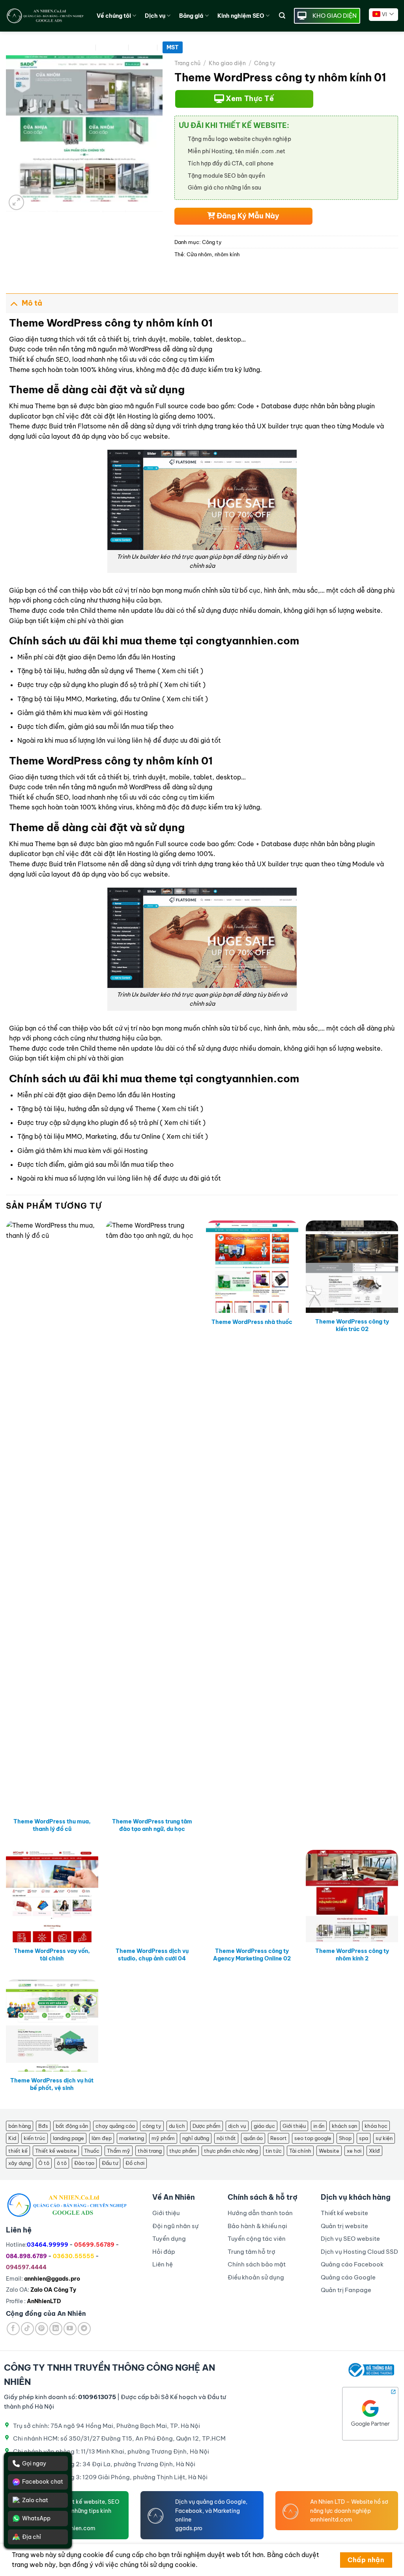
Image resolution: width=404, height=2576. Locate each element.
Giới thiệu (294, 2126)
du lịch (177, 2126)
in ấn (319, 2126)
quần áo (253, 2138)
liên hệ (142, 740)
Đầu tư (110, 2163)
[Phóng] (16, 202)
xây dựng (20, 2163)
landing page (68, 2138)
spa (364, 2138)
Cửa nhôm (199, 254)
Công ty (265, 63)
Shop (345, 2138)
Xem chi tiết (180, 671)
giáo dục (264, 2126)
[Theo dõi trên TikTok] (27, 2329)
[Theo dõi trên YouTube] (70, 2329)
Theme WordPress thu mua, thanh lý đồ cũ (52, 1825)
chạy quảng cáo (115, 2126)
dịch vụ (237, 2126)
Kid (12, 2138)
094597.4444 (26, 2267)
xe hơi (354, 2151)
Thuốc (92, 2151)
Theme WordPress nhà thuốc (252, 1322)
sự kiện (384, 2138)
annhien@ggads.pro (52, 2279)
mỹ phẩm (163, 2138)
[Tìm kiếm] (282, 16)
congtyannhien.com (247, 641)
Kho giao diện (227, 63)
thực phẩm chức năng (231, 2151)
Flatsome (92, 426)
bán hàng (20, 2126)
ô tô (62, 2163)
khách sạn (344, 2126)
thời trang (150, 2151)
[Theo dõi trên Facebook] (13, 2329)
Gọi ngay (34, 2463)
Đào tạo (84, 2163)
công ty (152, 2126)
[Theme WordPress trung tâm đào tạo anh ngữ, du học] (152, 1517)
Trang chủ (187, 63)
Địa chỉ (32, 2537)
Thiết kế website (56, 2151)
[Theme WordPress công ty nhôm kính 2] (352, 1896)
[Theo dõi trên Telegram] (84, 2329)
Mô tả (32, 303)
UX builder (273, 426)
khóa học (376, 2126)
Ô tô (44, 2163)
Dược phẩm (207, 2126)
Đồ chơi (135, 2163)
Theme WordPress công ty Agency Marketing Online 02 (252, 1955)
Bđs (43, 2126)
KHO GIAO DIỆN (335, 16)
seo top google (313, 2138)
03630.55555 (74, 2256)
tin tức (274, 2151)
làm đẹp (102, 2138)
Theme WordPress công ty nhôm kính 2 (352, 1955)
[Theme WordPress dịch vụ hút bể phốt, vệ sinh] (52, 2026)
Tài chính (300, 2151)
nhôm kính (227, 254)
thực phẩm (183, 2151)
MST (173, 47)
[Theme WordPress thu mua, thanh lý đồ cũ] (52, 1517)
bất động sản (72, 2126)
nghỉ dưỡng (196, 2138)
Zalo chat (35, 2500)
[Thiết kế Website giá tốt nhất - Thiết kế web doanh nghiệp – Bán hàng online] (45, 16)
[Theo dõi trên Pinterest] (42, 2329)
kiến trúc (35, 2138)
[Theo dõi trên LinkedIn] (56, 2329)
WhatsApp (36, 2518)
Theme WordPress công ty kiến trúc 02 (352, 1325)
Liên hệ (144, 47)
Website (329, 2151)
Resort (279, 2138)
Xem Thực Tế (249, 99)
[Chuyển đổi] (14, 303)
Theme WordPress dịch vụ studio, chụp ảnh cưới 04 (152, 1955)
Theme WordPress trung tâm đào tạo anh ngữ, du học (152, 1825)
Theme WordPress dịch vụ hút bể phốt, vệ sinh (52, 2084)
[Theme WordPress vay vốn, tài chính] (52, 1896)
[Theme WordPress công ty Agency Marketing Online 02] (252, 1896)
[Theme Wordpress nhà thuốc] (252, 1267)
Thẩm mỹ (119, 2151)
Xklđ (374, 2151)
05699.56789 (94, 2245)
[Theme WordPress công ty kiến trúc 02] (352, 1267)
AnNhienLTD (44, 2301)
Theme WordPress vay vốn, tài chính (52, 1955)
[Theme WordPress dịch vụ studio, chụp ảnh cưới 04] (152, 1896)
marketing (132, 2138)
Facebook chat (43, 2482)
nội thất (226, 2138)
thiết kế (18, 2151)
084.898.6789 (26, 2256)
